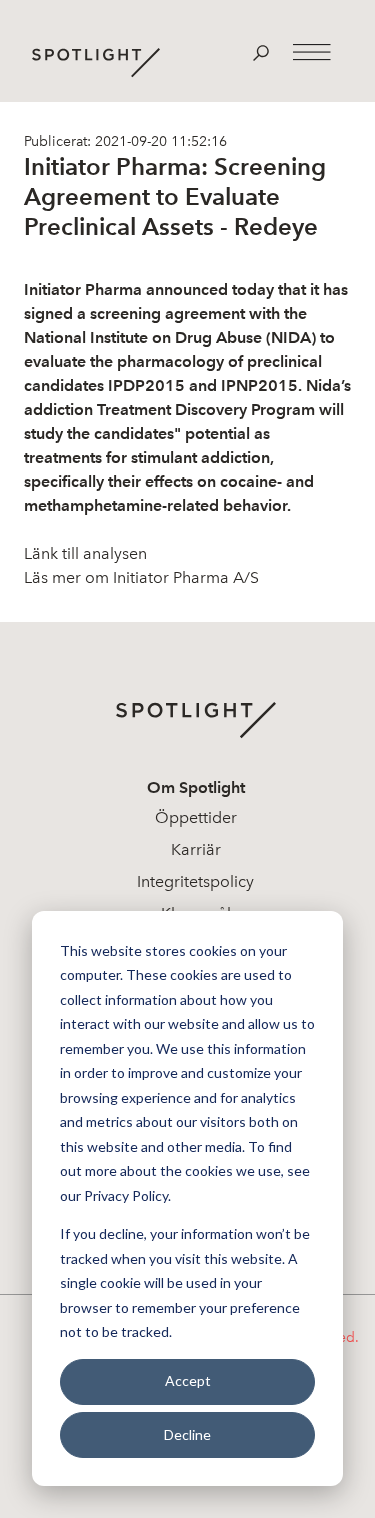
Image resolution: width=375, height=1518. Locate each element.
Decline (187, 1434)
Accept (188, 1380)
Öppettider (196, 817)
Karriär (196, 849)
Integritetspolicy (195, 881)
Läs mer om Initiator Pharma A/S (141, 577)
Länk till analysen (85, 553)
